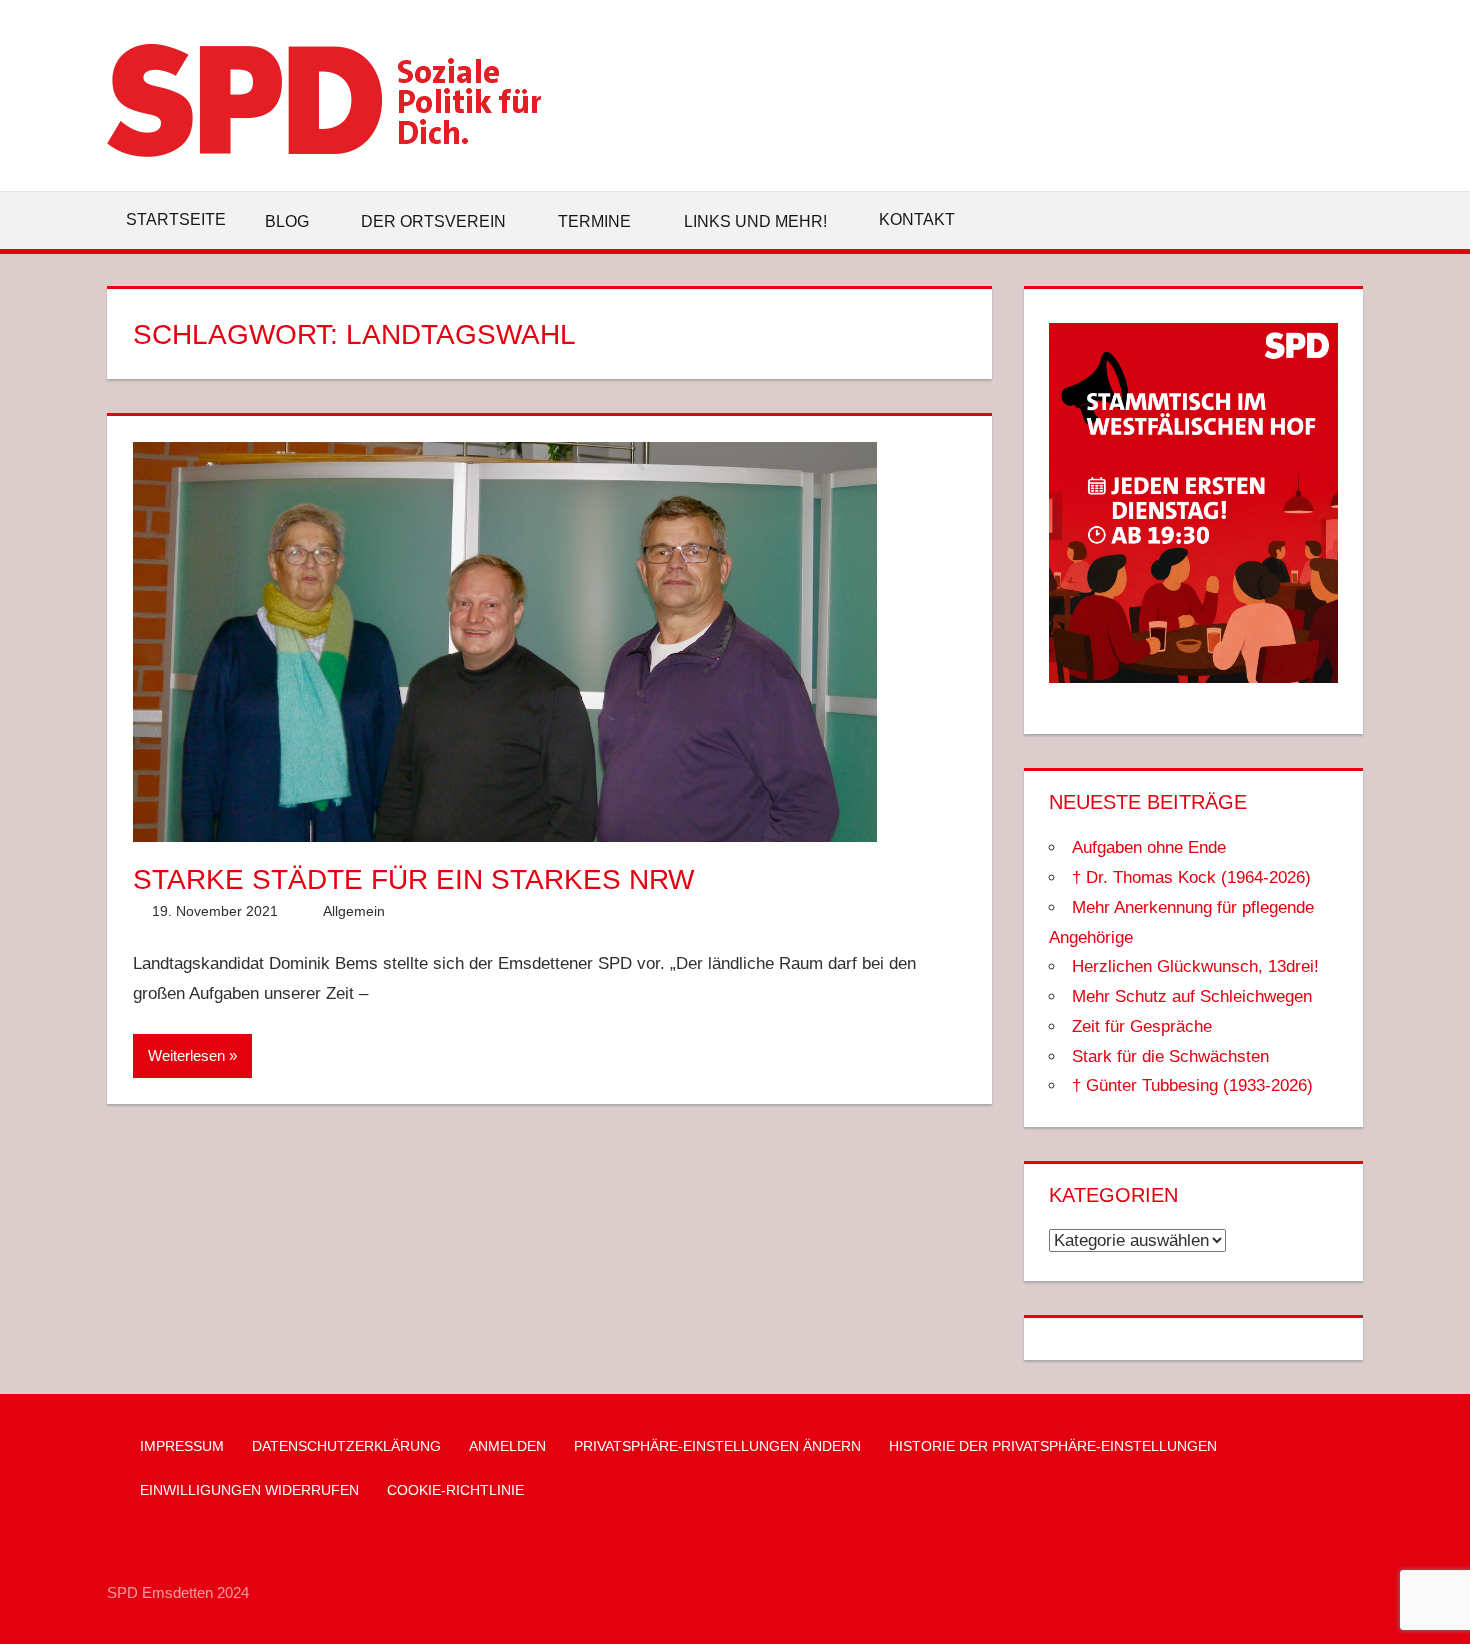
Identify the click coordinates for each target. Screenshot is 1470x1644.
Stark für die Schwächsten (1170, 1056)
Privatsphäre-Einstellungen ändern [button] (717, 1446)
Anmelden (507, 1446)
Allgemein (354, 911)
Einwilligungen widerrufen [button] (249, 1490)
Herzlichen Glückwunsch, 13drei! (1195, 966)
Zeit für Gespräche (1142, 1026)
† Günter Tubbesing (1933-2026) (1192, 1085)
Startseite (176, 219)
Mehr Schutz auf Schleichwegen (1192, 996)
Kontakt (917, 219)
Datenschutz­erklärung (346, 1446)
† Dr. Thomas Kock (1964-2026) (1191, 877)
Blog (287, 221)
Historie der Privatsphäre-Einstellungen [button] (1053, 1446)
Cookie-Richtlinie (455, 1490)
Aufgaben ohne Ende (1149, 847)
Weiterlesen (186, 1055)
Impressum (182, 1446)
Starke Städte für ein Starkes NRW (413, 879)
